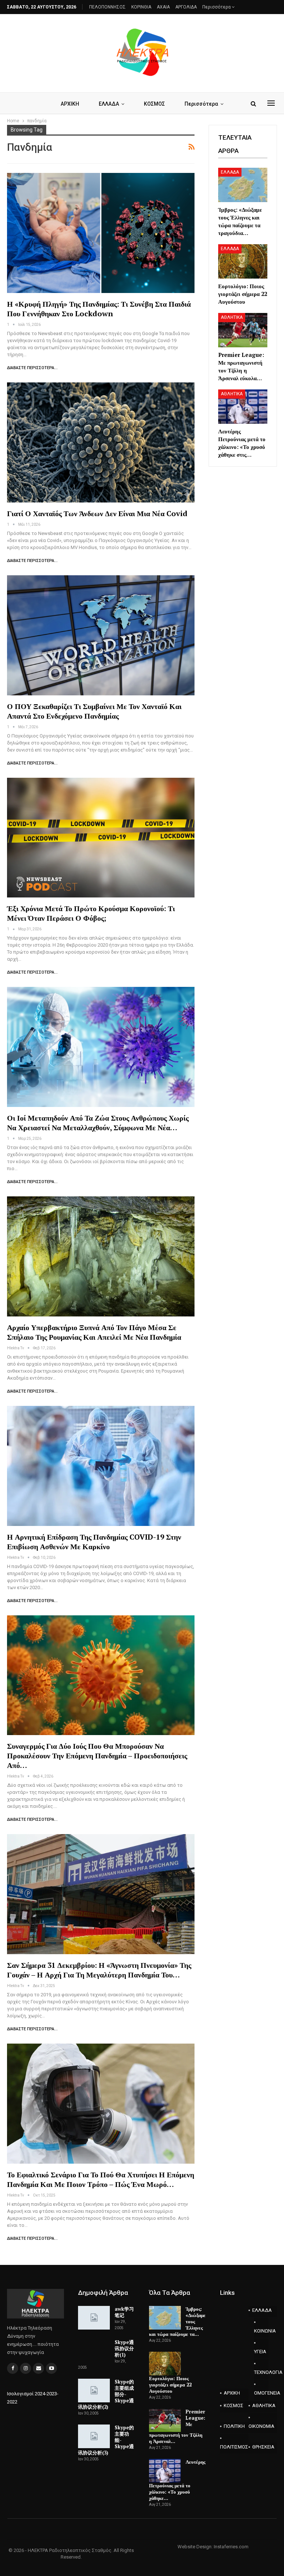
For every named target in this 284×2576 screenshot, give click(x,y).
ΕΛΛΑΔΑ (109, 104)
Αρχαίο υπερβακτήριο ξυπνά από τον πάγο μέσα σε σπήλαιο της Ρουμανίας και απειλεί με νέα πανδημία (94, 1332)
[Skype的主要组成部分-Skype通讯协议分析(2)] (94, 2391)
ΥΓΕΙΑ (260, 2352)
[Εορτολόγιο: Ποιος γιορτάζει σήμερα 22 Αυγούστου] (243, 261)
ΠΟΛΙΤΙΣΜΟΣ (234, 2447)
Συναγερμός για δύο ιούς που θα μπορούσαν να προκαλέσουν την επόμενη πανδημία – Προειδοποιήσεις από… (97, 1756)
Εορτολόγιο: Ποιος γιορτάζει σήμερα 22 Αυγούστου (170, 2385)
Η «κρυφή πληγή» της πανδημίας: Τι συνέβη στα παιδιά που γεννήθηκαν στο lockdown (99, 309)
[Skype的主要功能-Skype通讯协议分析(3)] (94, 2436)
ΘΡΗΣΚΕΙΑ (263, 2447)
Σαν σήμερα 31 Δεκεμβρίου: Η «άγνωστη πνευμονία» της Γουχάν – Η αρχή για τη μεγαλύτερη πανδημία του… (99, 1970)
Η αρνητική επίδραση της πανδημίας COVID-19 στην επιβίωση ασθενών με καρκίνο (94, 1542)
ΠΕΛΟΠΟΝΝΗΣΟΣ (107, 7)
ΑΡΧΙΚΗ (70, 104)
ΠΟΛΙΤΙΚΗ (234, 2426)
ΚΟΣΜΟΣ (154, 104)
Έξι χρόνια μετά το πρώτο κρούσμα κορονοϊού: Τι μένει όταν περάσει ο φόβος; (91, 913)
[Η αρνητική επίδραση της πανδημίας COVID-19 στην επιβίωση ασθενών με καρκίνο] (101, 1466)
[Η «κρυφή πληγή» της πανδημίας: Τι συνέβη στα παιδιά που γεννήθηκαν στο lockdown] (101, 233)
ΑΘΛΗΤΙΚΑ (232, 317)
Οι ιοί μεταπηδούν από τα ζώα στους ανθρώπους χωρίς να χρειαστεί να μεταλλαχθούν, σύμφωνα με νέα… (98, 1123)
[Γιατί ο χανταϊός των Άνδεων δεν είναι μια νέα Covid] (101, 442)
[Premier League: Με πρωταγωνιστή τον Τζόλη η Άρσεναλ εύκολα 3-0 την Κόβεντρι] (243, 330)
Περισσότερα (217, 7)
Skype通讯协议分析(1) (124, 2348)
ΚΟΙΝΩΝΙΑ (261, 2331)
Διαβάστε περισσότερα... (32, 368)
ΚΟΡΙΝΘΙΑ (141, 7)
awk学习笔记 (124, 2312)
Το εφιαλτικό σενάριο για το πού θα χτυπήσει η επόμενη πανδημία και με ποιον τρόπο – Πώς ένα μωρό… (101, 2179)
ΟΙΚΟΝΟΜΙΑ (261, 2426)
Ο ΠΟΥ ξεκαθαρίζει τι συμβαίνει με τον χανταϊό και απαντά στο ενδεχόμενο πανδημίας (94, 711)
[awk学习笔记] (94, 2318)
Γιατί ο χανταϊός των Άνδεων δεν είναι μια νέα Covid (97, 513)
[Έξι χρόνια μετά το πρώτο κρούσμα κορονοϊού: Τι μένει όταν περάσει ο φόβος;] (101, 838)
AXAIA (163, 7)
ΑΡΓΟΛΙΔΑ (186, 7)
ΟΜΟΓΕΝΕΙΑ (261, 2393)
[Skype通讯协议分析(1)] (94, 2351)
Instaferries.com (231, 2547)
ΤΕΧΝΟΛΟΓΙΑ (261, 2372)
